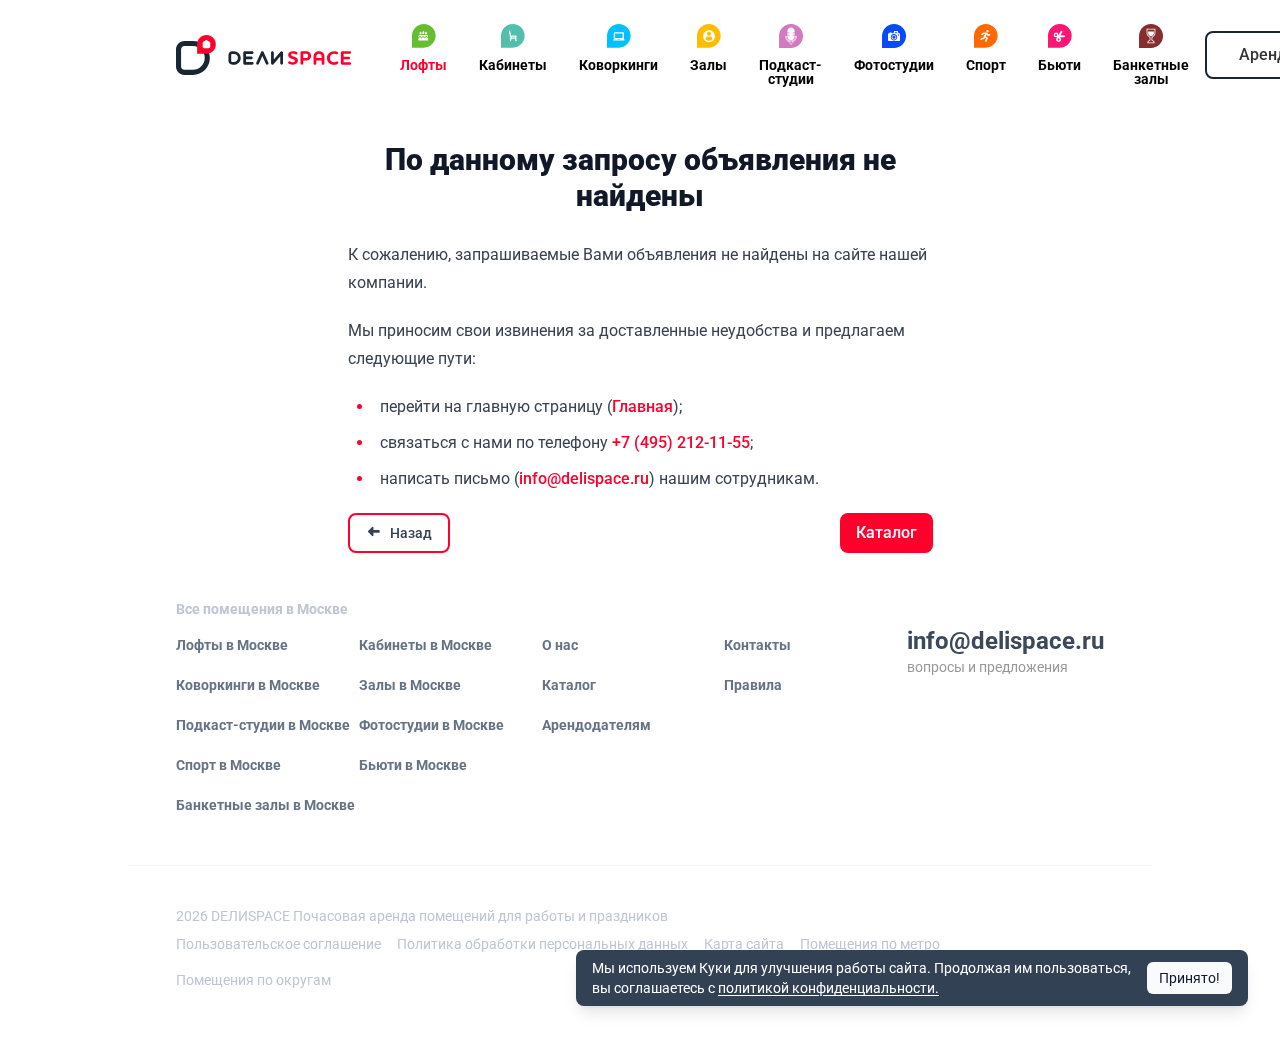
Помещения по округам (253, 980)
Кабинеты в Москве (425, 645)
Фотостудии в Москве (431, 725)
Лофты (423, 65)
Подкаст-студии (790, 72)
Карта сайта (744, 944)
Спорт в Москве (228, 765)
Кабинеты (513, 65)
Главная (642, 406)
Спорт (986, 65)
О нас (560, 645)
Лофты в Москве (232, 645)
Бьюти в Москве (413, 765)
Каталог (886, 532)
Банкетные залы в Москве (265, 805)
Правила (753, 685)
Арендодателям (596, 725)
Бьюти (1059, 65)
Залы (708, 65)
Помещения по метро (870, 944)
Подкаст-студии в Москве (263, 725)
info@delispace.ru (584, 478)
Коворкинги (618, 65)
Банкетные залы (1151, 72)
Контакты (757, 645)
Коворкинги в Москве (248, 685)
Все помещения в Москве (262, 609)
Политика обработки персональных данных (542, 944)
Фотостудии (894, 65)
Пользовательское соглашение (278, 944)
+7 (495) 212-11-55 (681, 442)
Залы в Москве (410, 685)
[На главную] (264, 55)
